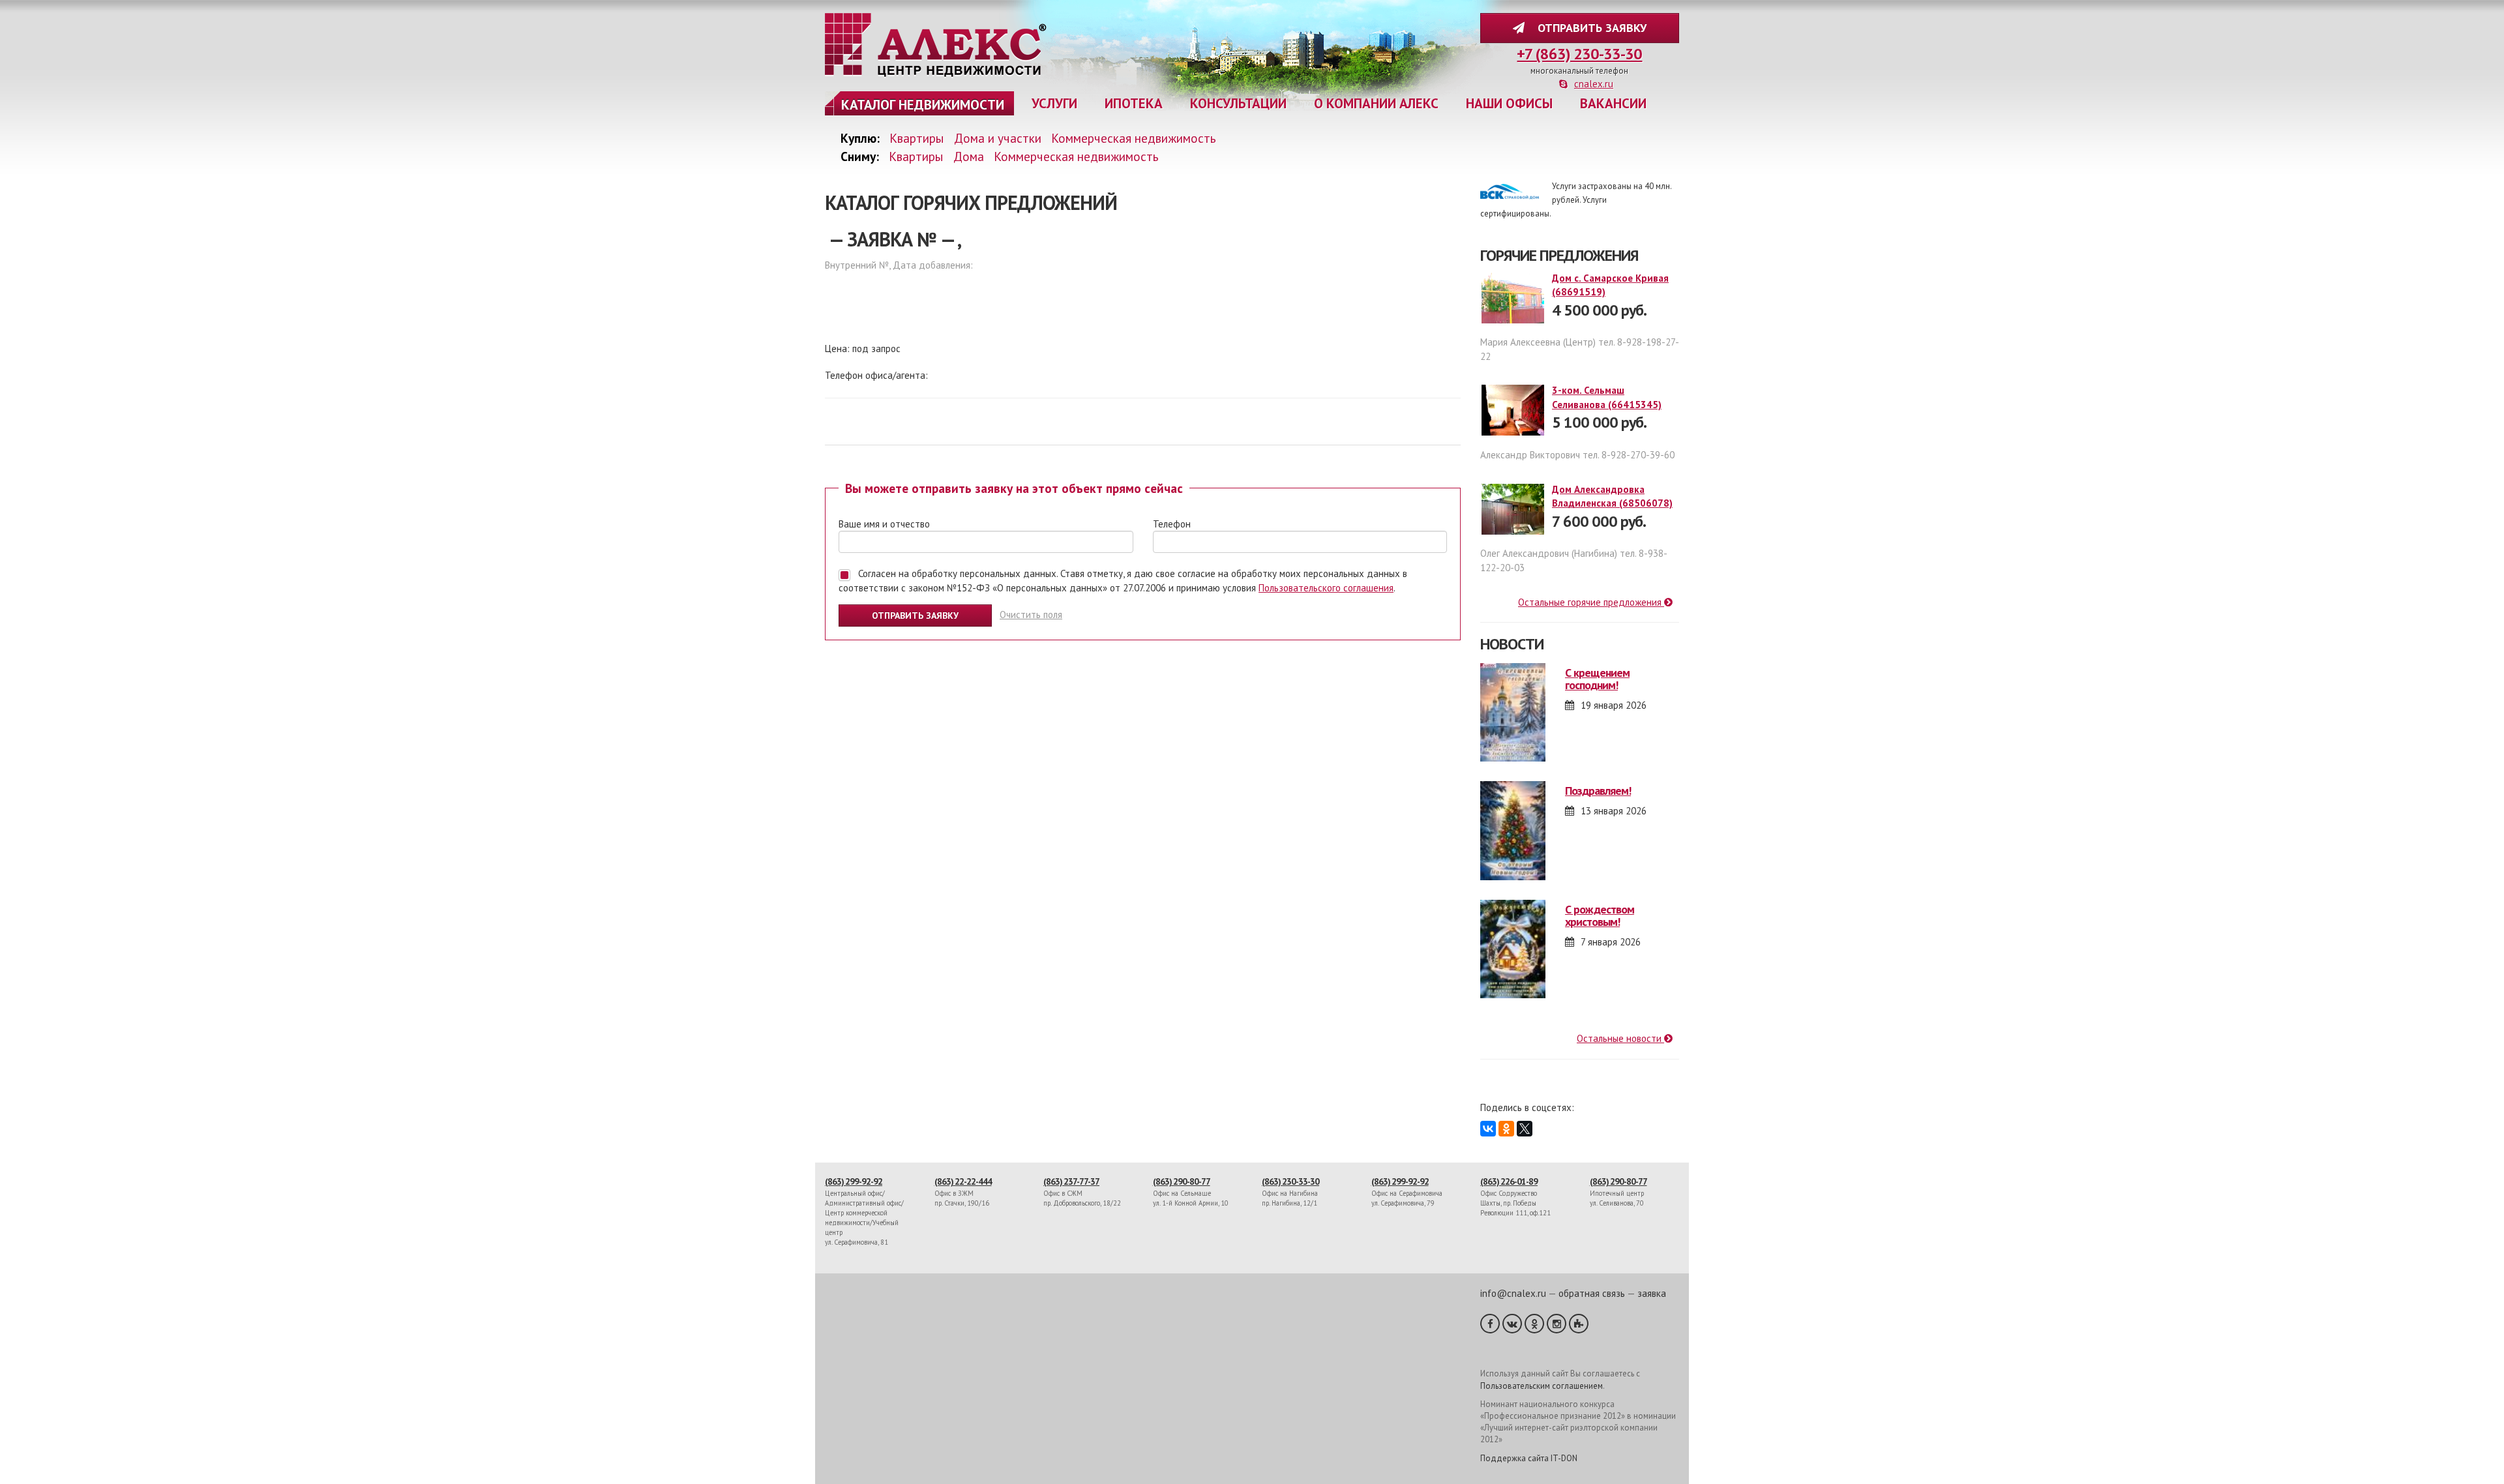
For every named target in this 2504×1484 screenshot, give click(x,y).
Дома (969, 156)
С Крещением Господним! (1597, 679)
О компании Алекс (1376, 103)
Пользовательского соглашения (1326, 588)
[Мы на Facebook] (1490, 1324)
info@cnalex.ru (1513, 1293)
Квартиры (917, 138)
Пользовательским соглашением (1542, 1386)
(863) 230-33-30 (1290, 1181)
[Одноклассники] (1506, 1129)
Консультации (1238, 103)
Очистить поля (1031, 615)
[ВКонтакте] (1488, 1129)
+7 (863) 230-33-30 (1579, 54)
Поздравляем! (1598, 791)
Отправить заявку (1589, 28)
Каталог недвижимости (923, 105)
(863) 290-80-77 (1182, 1181)
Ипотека (1134, 103)
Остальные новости (1620, 1038)
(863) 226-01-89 (1509, 1181)
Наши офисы (1509, 103)
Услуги (1054, 103)
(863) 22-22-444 (963, 1181)
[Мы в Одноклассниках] (1534, 1324)
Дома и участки (998, 138)
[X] (1525, 1129)
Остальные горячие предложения (1591, 602)
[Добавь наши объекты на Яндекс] (1579, 1324)
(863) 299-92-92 (854, 1181)
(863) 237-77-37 (1071, 1181)
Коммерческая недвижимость (1134, 138)
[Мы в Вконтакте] (1512, 1324)
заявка (1652, 1293)
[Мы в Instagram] (1557, 1324)
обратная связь (1592, 1293)
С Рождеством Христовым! (1600, 916)
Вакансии (1613, 103)
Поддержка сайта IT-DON (1529, 1458)
